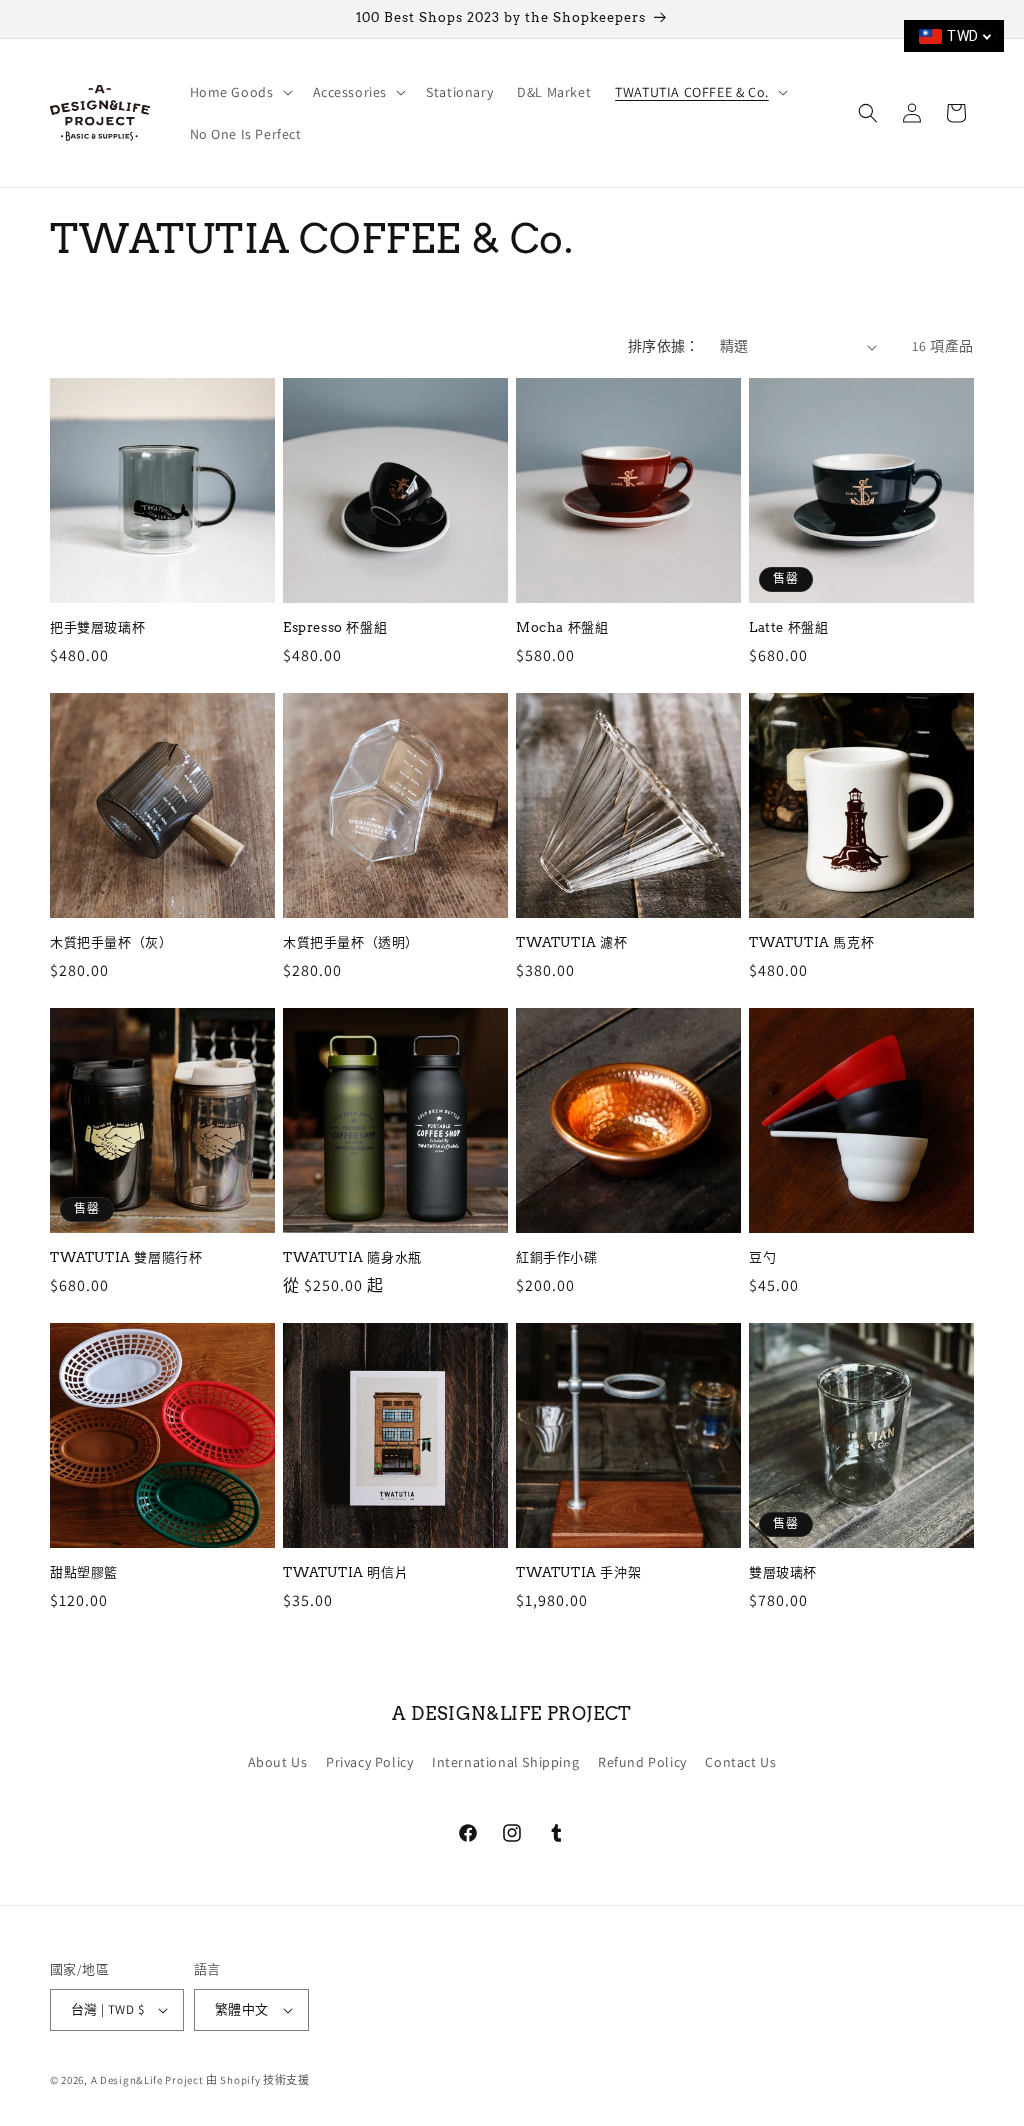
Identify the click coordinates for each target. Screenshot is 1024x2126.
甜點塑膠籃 (84, 1572)
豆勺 (762, 1257)
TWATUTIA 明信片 (345, 1572)
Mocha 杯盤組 (562, 627)
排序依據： (664, 346)
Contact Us (740, 1762)
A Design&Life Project (147, 2080)
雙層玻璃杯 (783, 1572)
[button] (239, 92)
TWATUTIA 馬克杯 (811, 942)
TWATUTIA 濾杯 (572, 942)
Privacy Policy (369, 1762)
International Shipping (505, 1762)
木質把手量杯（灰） (111, 942)
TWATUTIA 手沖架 (578, 1572)
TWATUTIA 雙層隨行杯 (126, 1257)
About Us (278, 1762)
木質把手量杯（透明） (351, 942)
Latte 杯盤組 (788, 627)
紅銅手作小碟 (557, 1257)
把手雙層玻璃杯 (97, 627)
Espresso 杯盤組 (335, 627)
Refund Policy (642, 1762)
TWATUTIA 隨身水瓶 (352, 1257)
